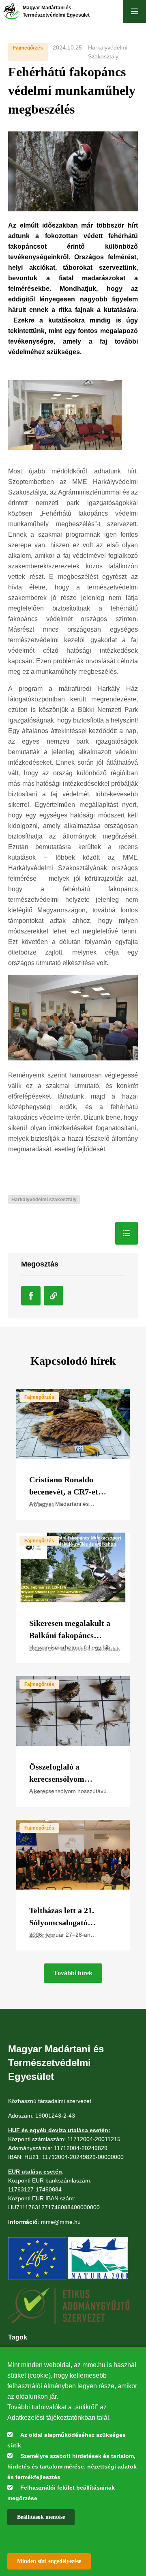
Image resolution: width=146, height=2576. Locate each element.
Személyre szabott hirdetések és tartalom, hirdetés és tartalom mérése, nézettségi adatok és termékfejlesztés (72, 2466)
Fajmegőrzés (28, 48)
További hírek (73, 1973)
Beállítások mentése (41, 2517)
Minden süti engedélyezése (49, 2561)
